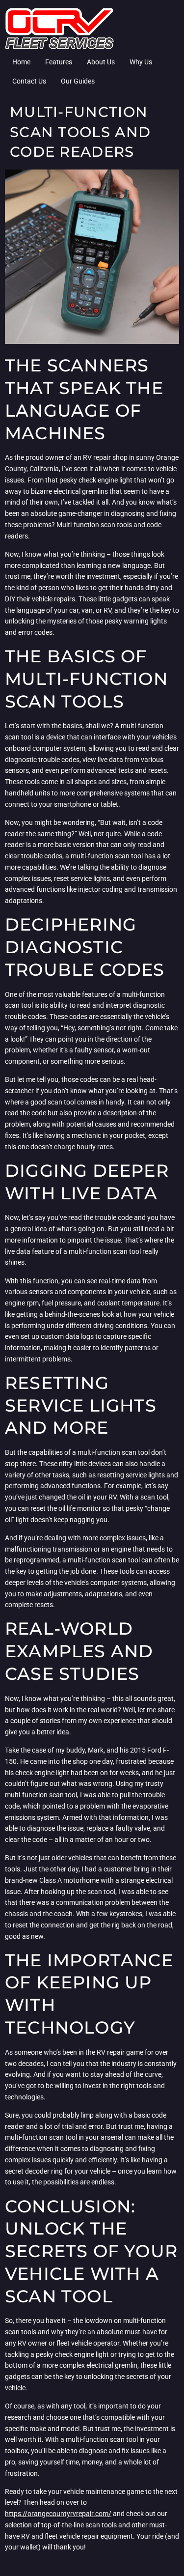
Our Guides (78, 81)
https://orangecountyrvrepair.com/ (58, 2514)
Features (59, 62)
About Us (101, 62)
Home (21, 62)
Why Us (141, 62)
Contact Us (29, 81)
